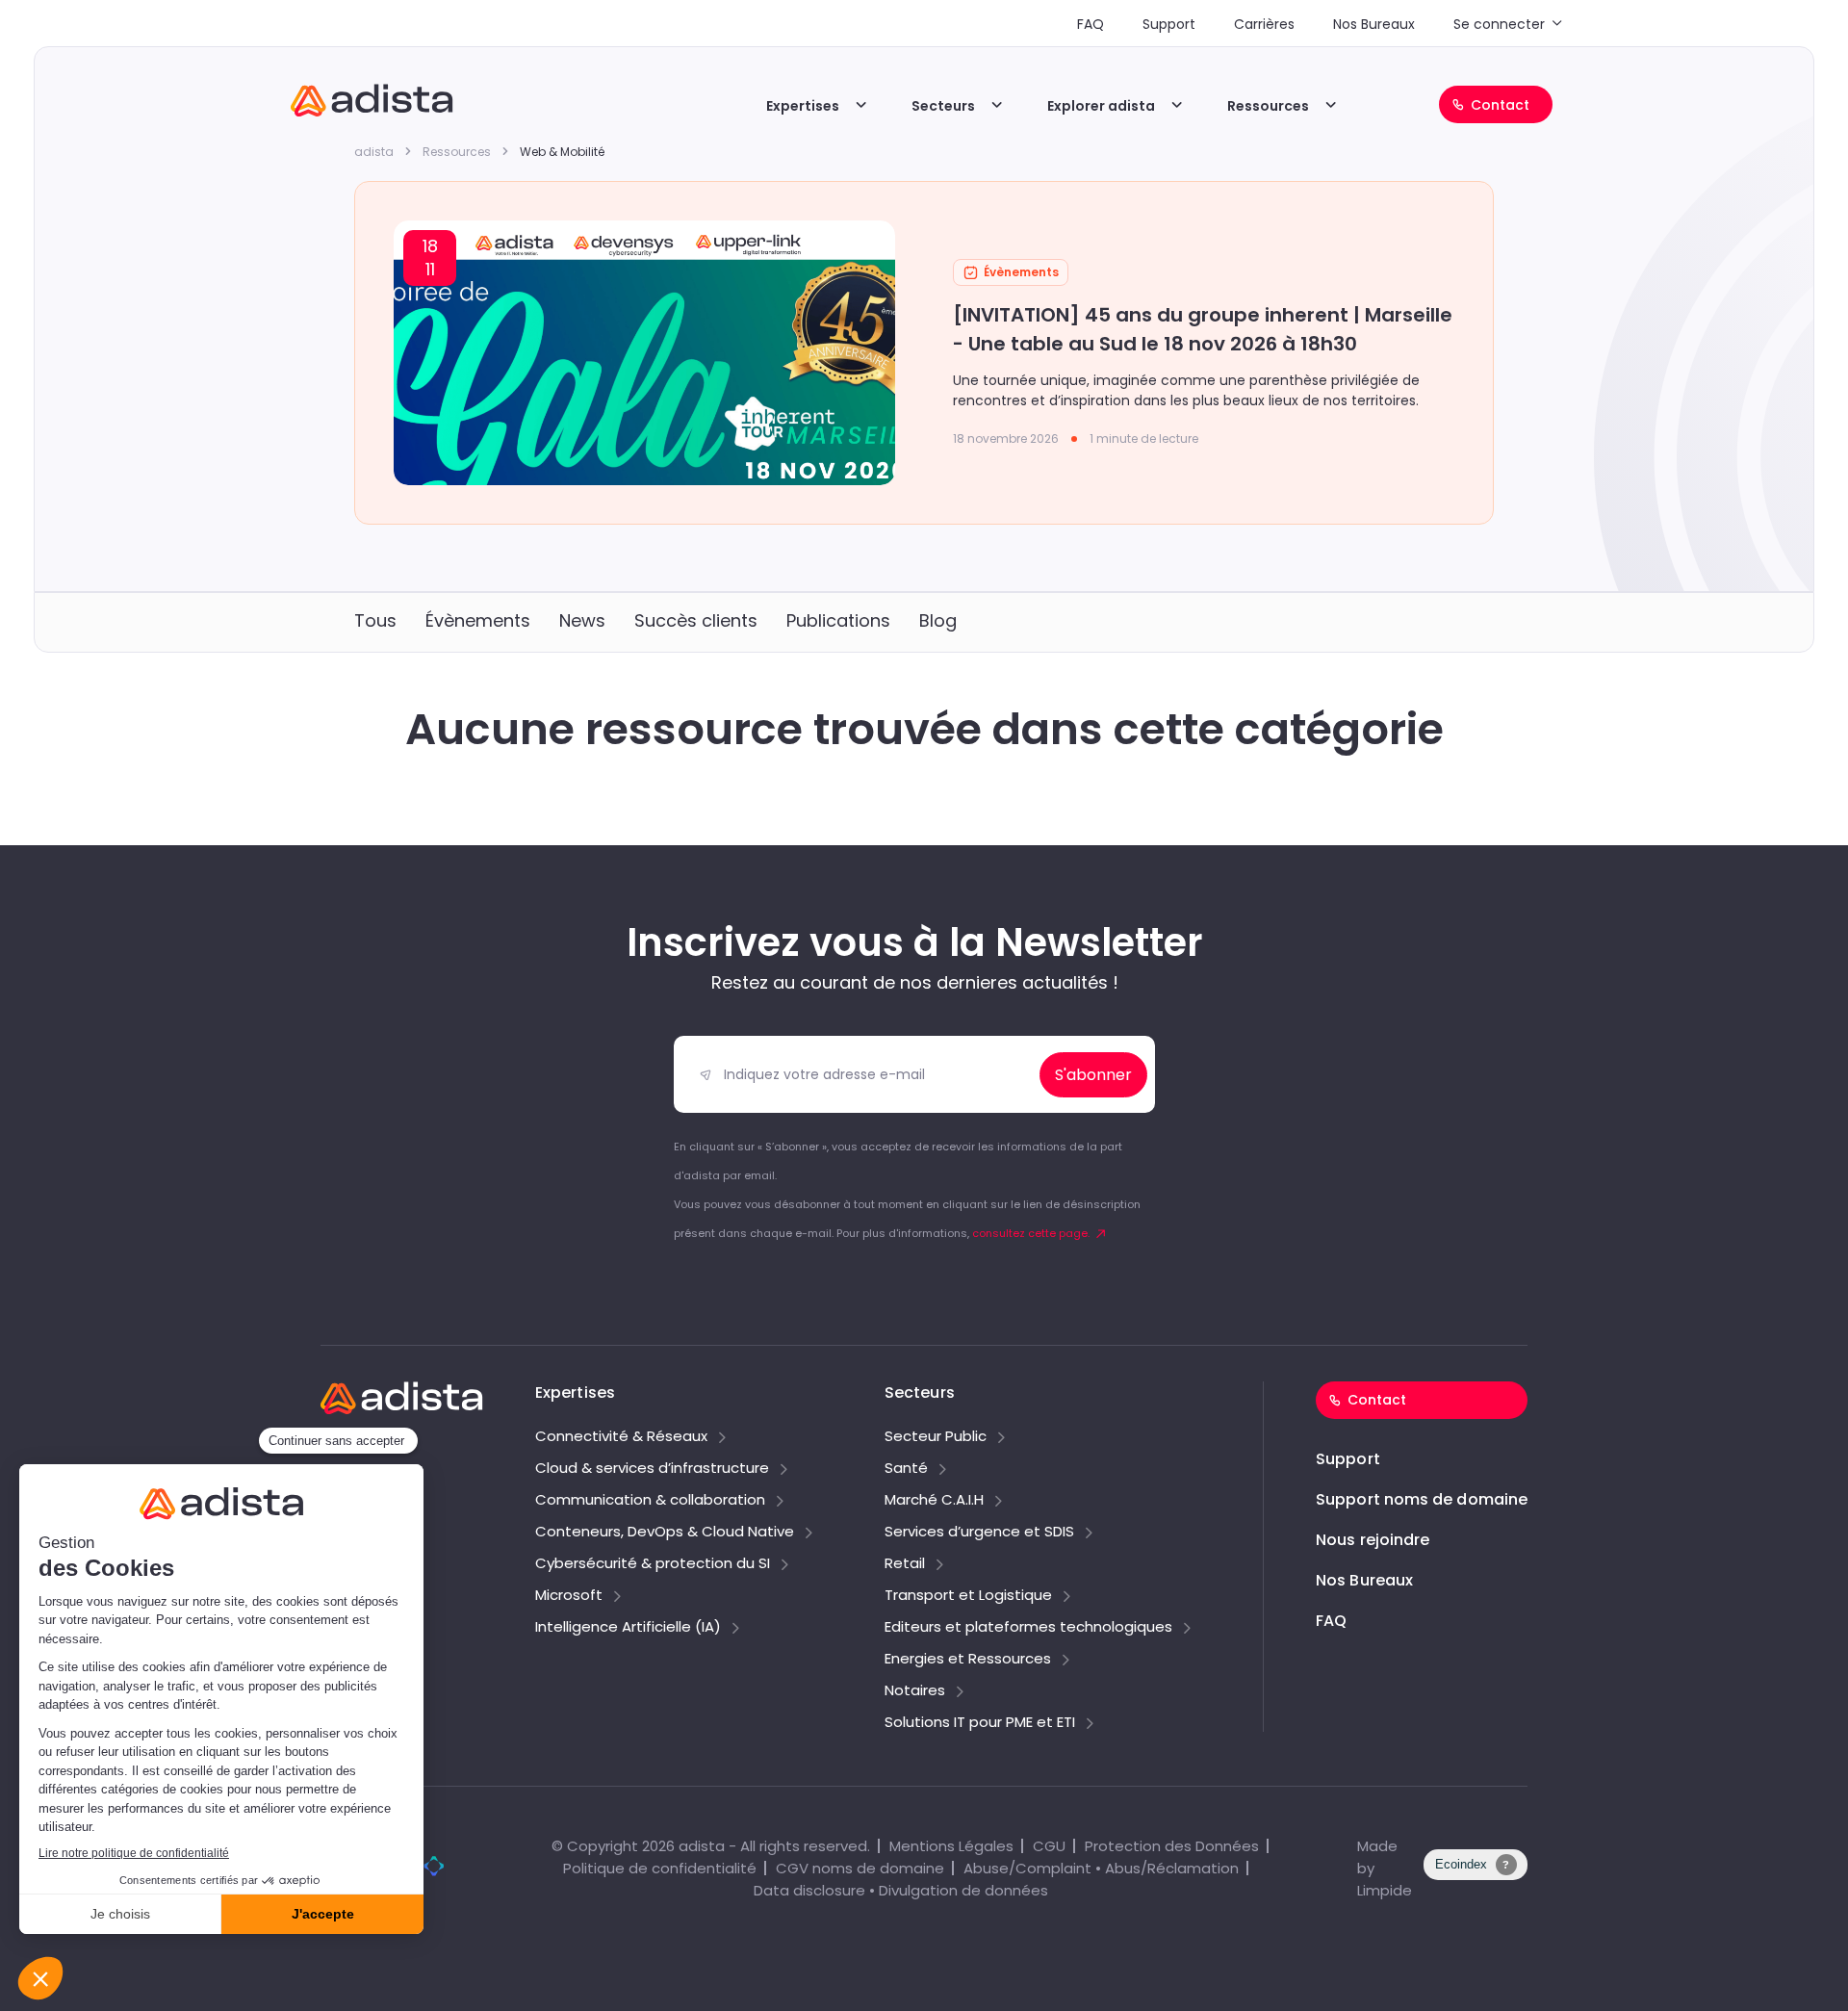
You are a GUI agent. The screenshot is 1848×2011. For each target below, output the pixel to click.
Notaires (915, 1691)
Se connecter (1499, 24)
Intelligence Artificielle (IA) (628, 1628)
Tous (375, 620)
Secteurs (943, 106)
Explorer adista (1101, 106)
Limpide (1385, 1890)
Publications (838, 620)
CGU (1049, 1846)
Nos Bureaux (1374, 24)
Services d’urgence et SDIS (979, 1533)
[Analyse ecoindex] (1476, 1875)
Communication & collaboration (650, 1501)
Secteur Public (936, 1437)
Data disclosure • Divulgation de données (901, 1890)
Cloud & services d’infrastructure (652, 1469)
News (582, 620)
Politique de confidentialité (660, 1868)
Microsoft (569, 1596)
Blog (938, 620)
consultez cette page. (1031, 1233)
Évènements (478, 620)
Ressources (1268, 106)
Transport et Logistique (968, 1596)
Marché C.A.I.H (934, 1501)
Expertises (803, 106)
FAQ (1091, 24)
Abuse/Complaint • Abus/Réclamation (1101, 1868)
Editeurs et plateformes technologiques (1028, 1628)
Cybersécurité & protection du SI (653, 1564)
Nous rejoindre (1373, 1540)
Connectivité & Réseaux (621, 1437)
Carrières (1264, 24)
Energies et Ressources (968, 1660)
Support (1169, 24)
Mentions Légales (951, 1846)
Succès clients (696, 620)
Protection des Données (1172, 1846)
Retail (905, 1564)
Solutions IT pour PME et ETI (980, 1723)
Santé (906, 1469)
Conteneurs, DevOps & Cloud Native (665, 1533)
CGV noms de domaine (860, 1868)
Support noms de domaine (1422, 1499)
